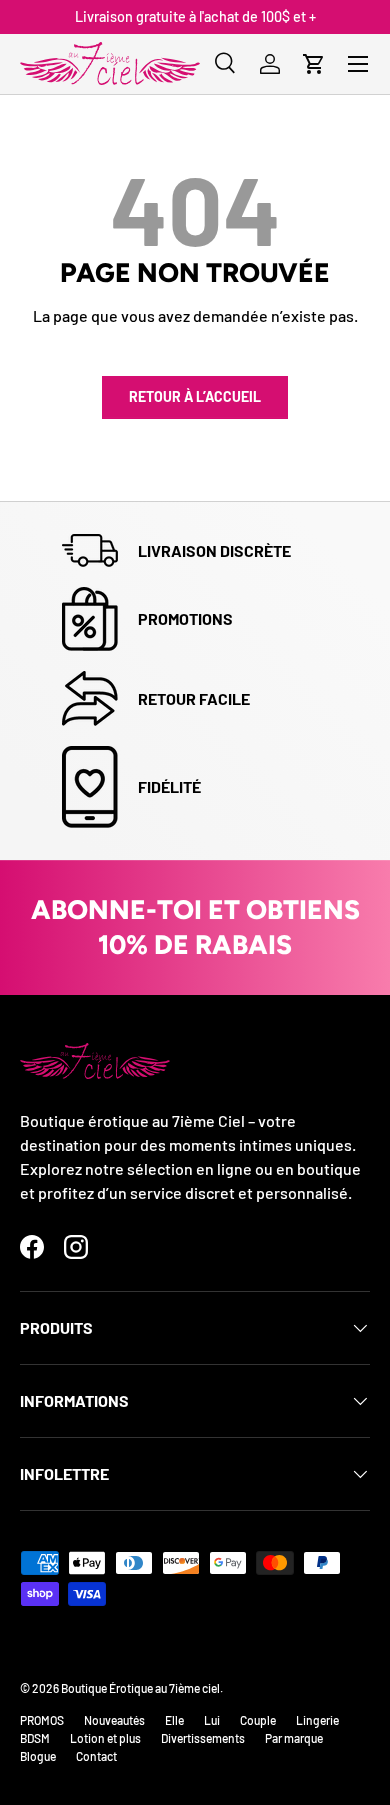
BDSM (35, 1738)
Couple (258, 1720)
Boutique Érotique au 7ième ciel (140, 1688)
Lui (212, 1720)
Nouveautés (114, 1720)
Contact (96, 1756)
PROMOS (42, 1720)
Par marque (294, 1738)
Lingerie (317, 1720)
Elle (174, 1720)
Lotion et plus (105, 1738)
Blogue (38, 1756)
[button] (314, 64)
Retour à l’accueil (195, 396)
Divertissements (203, 1738)
